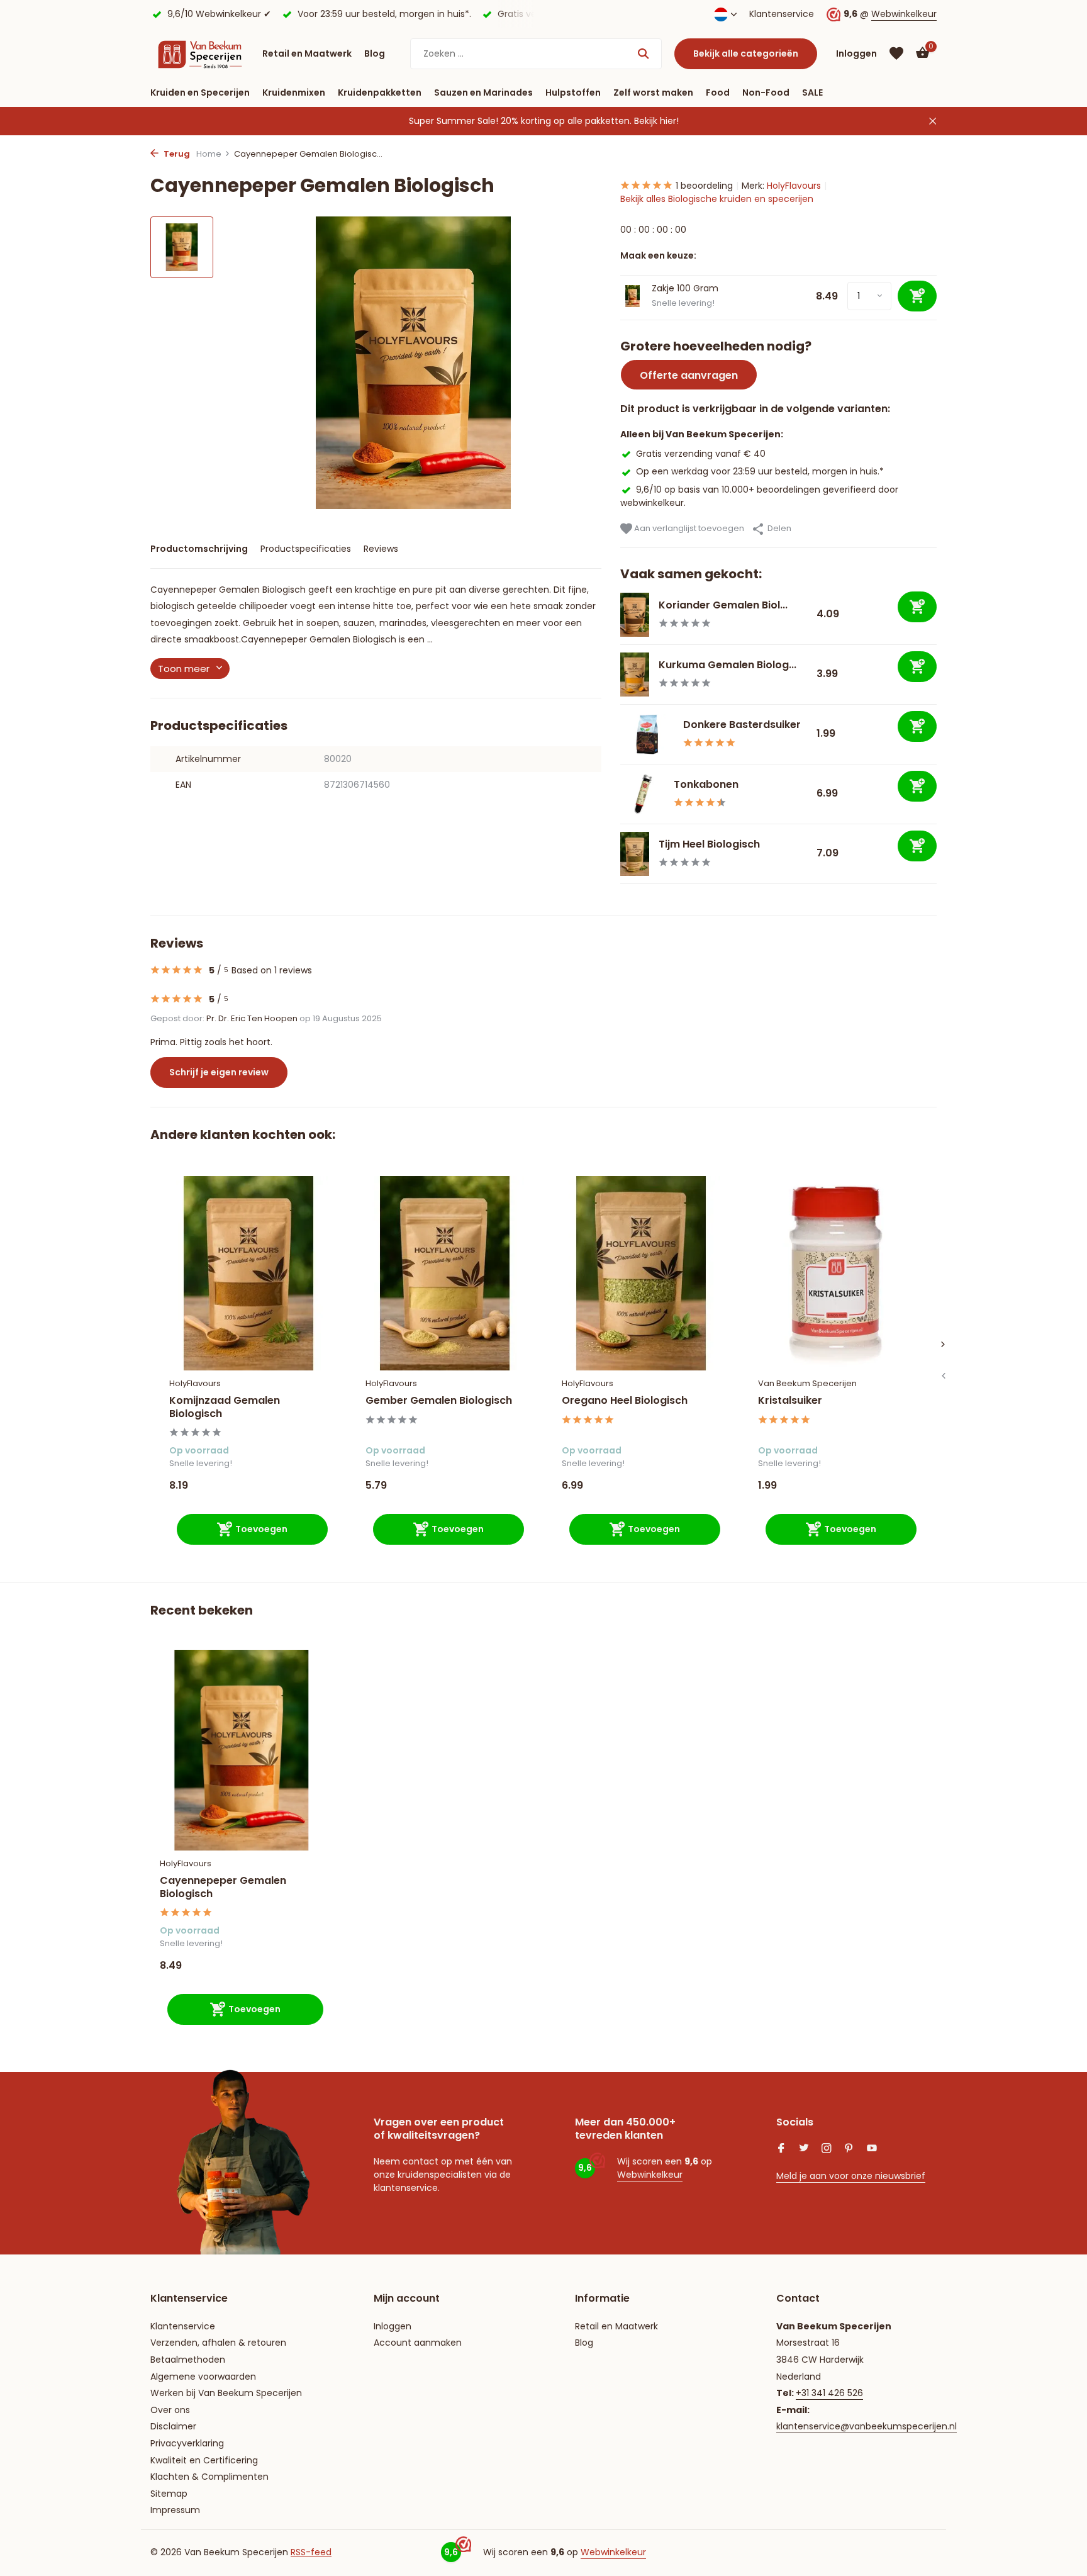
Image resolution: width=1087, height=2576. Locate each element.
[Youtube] (872, 2149)
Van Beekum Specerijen (807, 1383)
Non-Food (766, 92)
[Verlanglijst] (896, 53)
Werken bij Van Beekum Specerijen (226, 2393)
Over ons (170, 2410)
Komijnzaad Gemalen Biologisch (225, 1408)
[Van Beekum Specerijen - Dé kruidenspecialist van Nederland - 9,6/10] (200, 53)
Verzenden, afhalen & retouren (218, 2343)
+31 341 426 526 (829, 2393)
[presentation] (943, 1376)
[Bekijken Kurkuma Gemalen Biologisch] (635, 675)
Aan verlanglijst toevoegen (688, 528)
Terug (176, 154)
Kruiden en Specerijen (200, 92)
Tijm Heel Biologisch (709, 844)
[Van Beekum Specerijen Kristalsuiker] (837, 1273)
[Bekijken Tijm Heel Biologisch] (635, 854)
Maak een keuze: (658, 255)
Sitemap (169, 2494)
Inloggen (393, 2326)
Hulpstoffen (573, 92)
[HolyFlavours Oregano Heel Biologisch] (641, 1273)
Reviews (381, 549)
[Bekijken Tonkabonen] (642, 794)
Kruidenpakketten (380, 92)
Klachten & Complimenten (209, 2477)
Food (718, 92)
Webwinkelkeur (904, 14)
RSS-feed (311, 2552)
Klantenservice (782, 14)
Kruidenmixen (294, 92)
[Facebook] (781, 2149)
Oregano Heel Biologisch (625, 1401)
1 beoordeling (704, 186)
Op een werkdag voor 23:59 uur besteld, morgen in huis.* (760, 471)
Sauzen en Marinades (483, 92)
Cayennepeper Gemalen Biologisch (223, 1888)
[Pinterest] (849, 2149)
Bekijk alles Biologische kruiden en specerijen (717, 199)
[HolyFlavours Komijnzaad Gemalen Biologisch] (248, 1273)
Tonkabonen (706, 784)
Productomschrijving (199, 549)
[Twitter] (804, 2149)
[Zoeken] (643, 53)
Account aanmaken (418, 2343)
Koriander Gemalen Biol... (723, 605)
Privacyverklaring (187, 2443)
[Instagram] (827, 2149)
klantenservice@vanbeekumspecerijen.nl (867, 2426)
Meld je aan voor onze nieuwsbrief (851, 2176)
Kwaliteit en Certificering (204, 2460)
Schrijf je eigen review (219, 1072)
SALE (812, 92)
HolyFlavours (794, 186)
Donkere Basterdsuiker (742, 725)
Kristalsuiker (790, 1401)
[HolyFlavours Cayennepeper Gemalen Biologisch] (242, 1750)
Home (209, 154)
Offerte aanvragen (689, 375)
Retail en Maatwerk (307, 53)
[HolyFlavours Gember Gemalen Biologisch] (445, 1273)
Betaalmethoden (188, 2360)
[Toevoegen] (917, 607)
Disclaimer (173, 2426)
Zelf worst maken (653, 92)
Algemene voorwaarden (203, 2377)
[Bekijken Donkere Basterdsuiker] (647, 735)
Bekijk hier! (656, 121)
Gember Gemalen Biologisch (439, 1401)
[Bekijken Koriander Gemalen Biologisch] (635, 615)
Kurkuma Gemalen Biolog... (727, 665)
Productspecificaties (306, 549)
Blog (375, 53)
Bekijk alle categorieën (746, 53)
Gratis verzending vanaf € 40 (701, 454)
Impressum (175, 2510)
